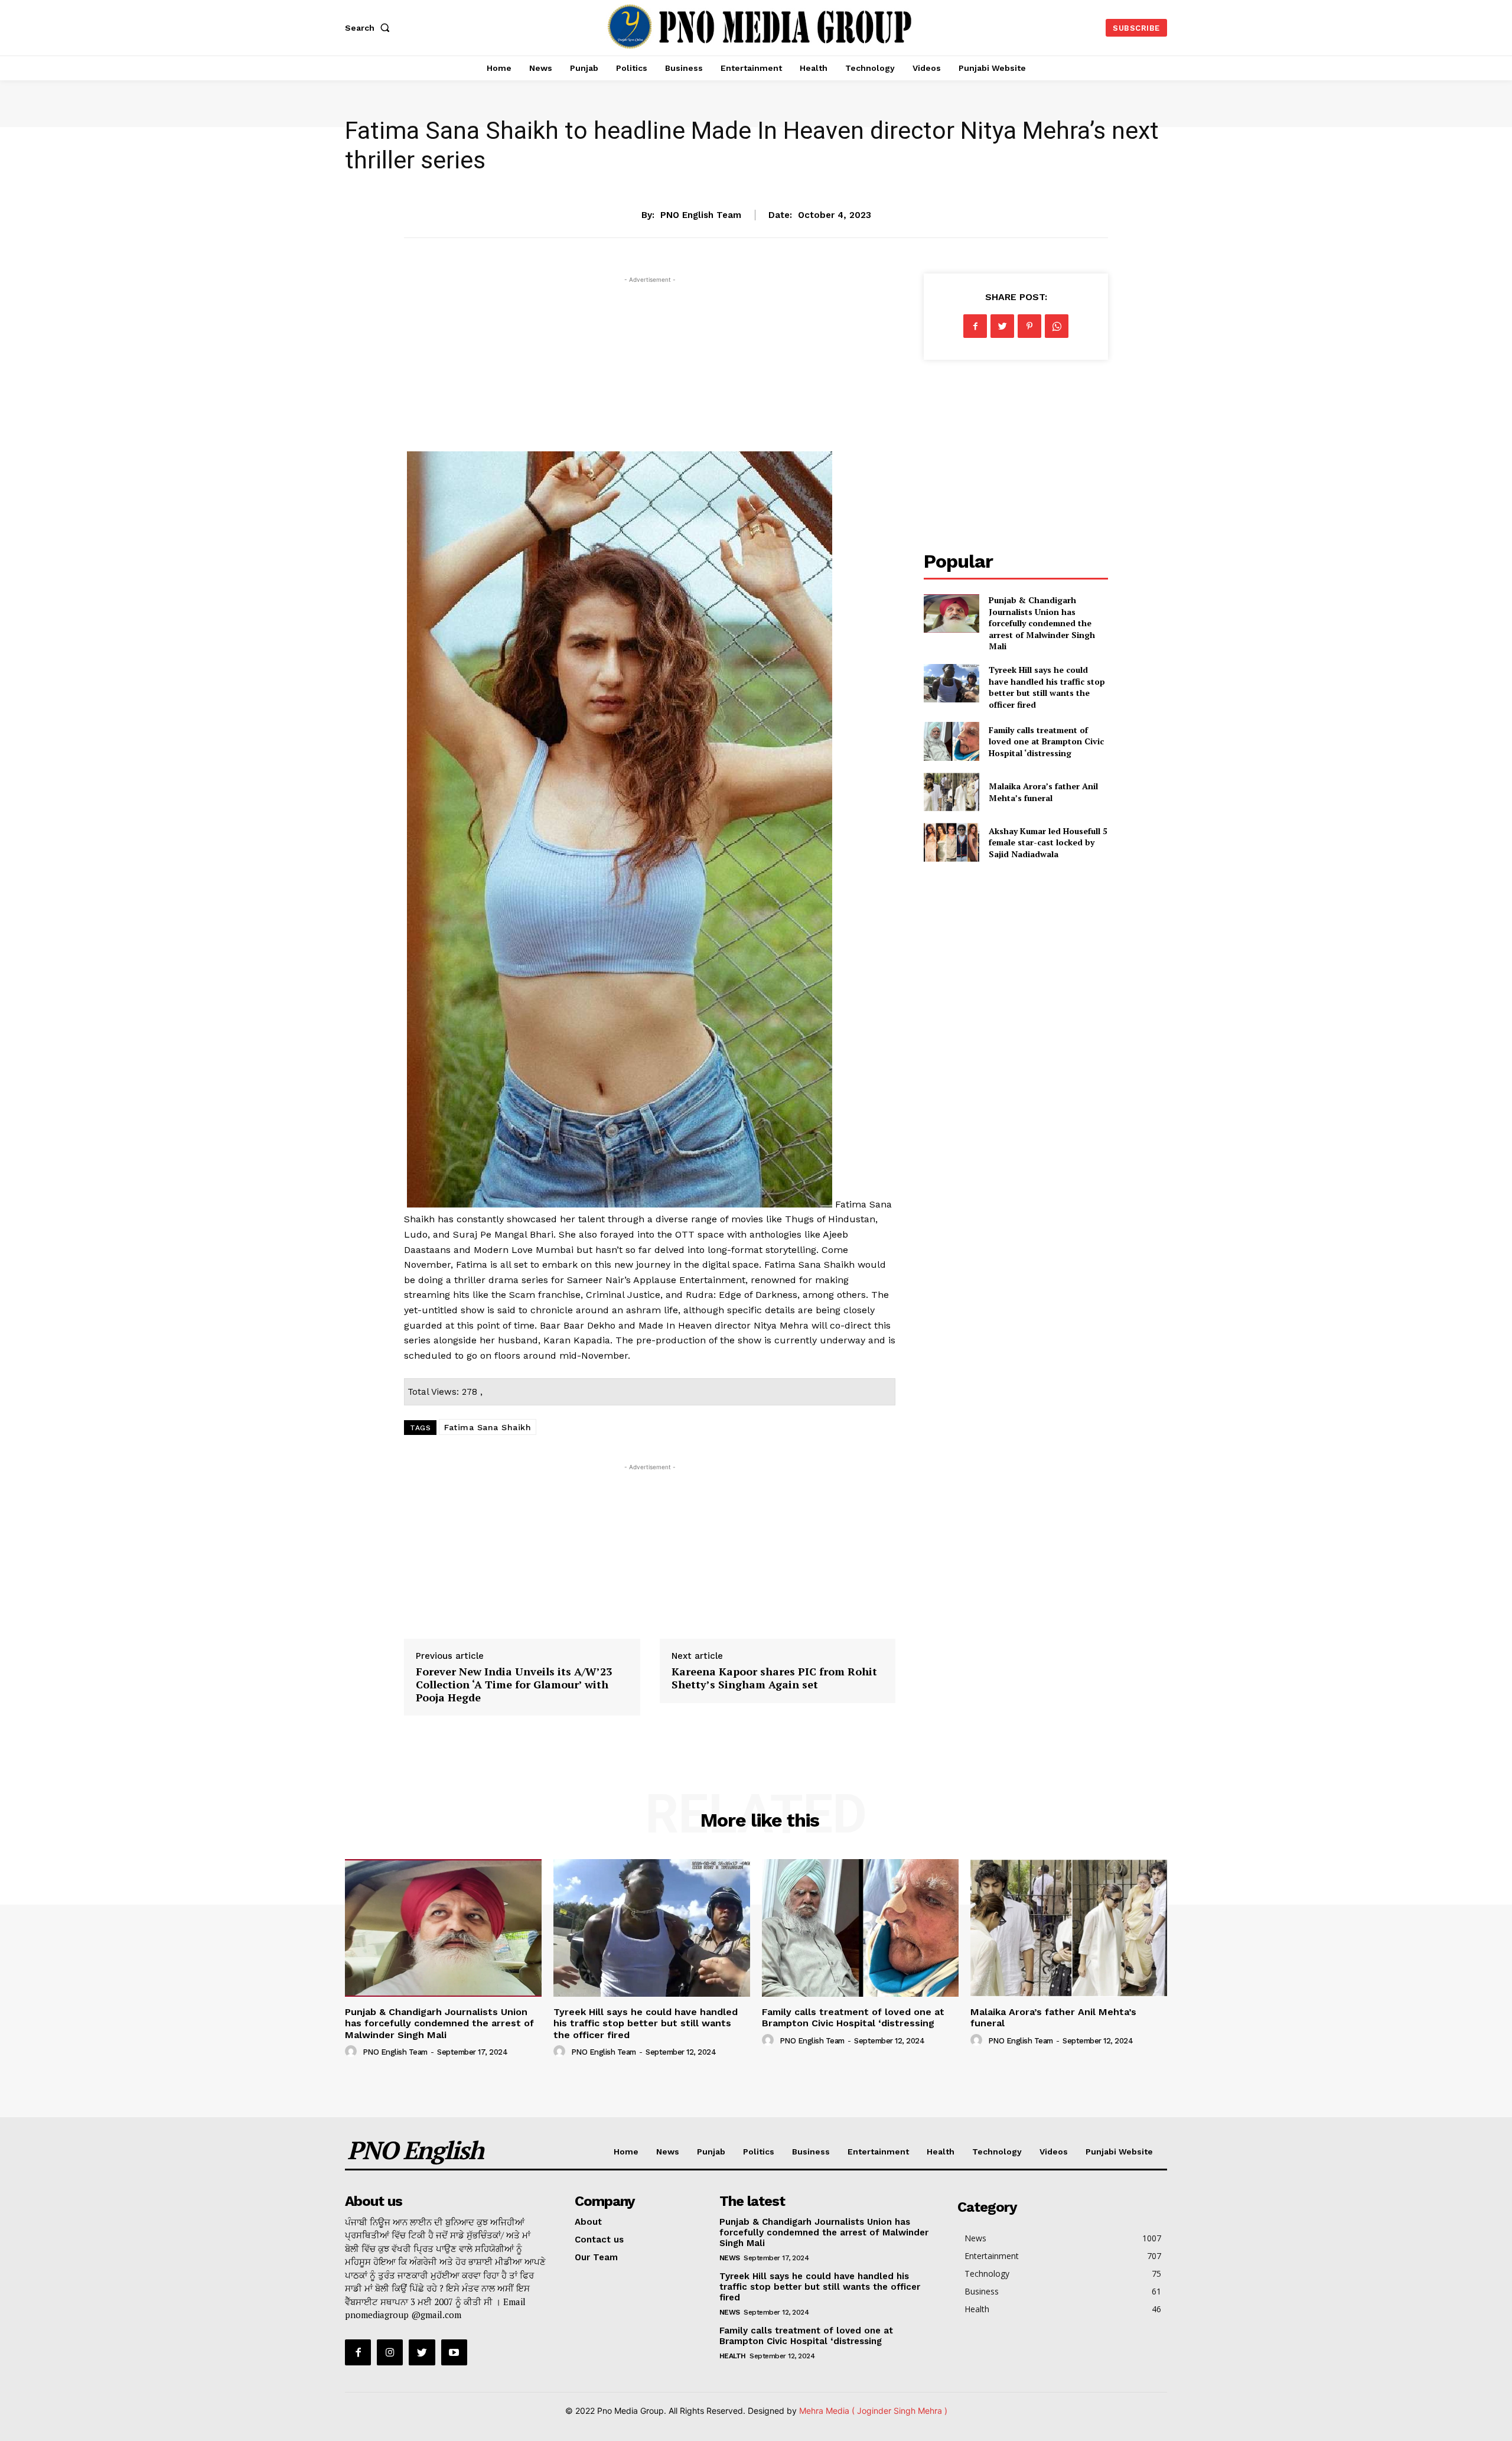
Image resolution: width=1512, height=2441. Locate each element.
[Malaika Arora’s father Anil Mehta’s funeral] (951, 792)
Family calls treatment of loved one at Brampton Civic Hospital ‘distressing (1046, 741)
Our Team (596, 2257)
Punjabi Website (1119, 2152)
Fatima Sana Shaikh (488, 1427)
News (668, 2152)
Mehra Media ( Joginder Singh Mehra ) (873, 2411)
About (588, 2222)
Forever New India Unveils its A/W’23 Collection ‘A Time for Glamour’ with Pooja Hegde (514, 1684)
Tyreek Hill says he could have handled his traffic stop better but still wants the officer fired (1047, 687)
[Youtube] (454, 2352)
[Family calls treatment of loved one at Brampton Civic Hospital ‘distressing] (951, 741)
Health (941, 2152)
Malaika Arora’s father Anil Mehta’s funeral (1043, 792)
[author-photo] (353, 2052)
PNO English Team (701, 215)
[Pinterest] (1029, 326)
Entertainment (756, 178)
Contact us (599, 2240)
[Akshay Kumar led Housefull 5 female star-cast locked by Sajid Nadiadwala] (951, 842)
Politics (759, 2152)
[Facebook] (975, 326)
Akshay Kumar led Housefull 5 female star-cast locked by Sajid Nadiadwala (1048, 842)
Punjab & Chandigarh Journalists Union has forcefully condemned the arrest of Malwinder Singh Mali (1042, 623)
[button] (370, 28)
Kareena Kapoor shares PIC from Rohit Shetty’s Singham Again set (774, 1678)
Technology (997, 2152)
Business (811, 2152)
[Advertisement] (650, 369)
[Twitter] (1002, 326)
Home (626, 2152)
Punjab (711, 2152)
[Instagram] (390, 2352)
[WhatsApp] (1057, 326)
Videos (1054, 2152)
